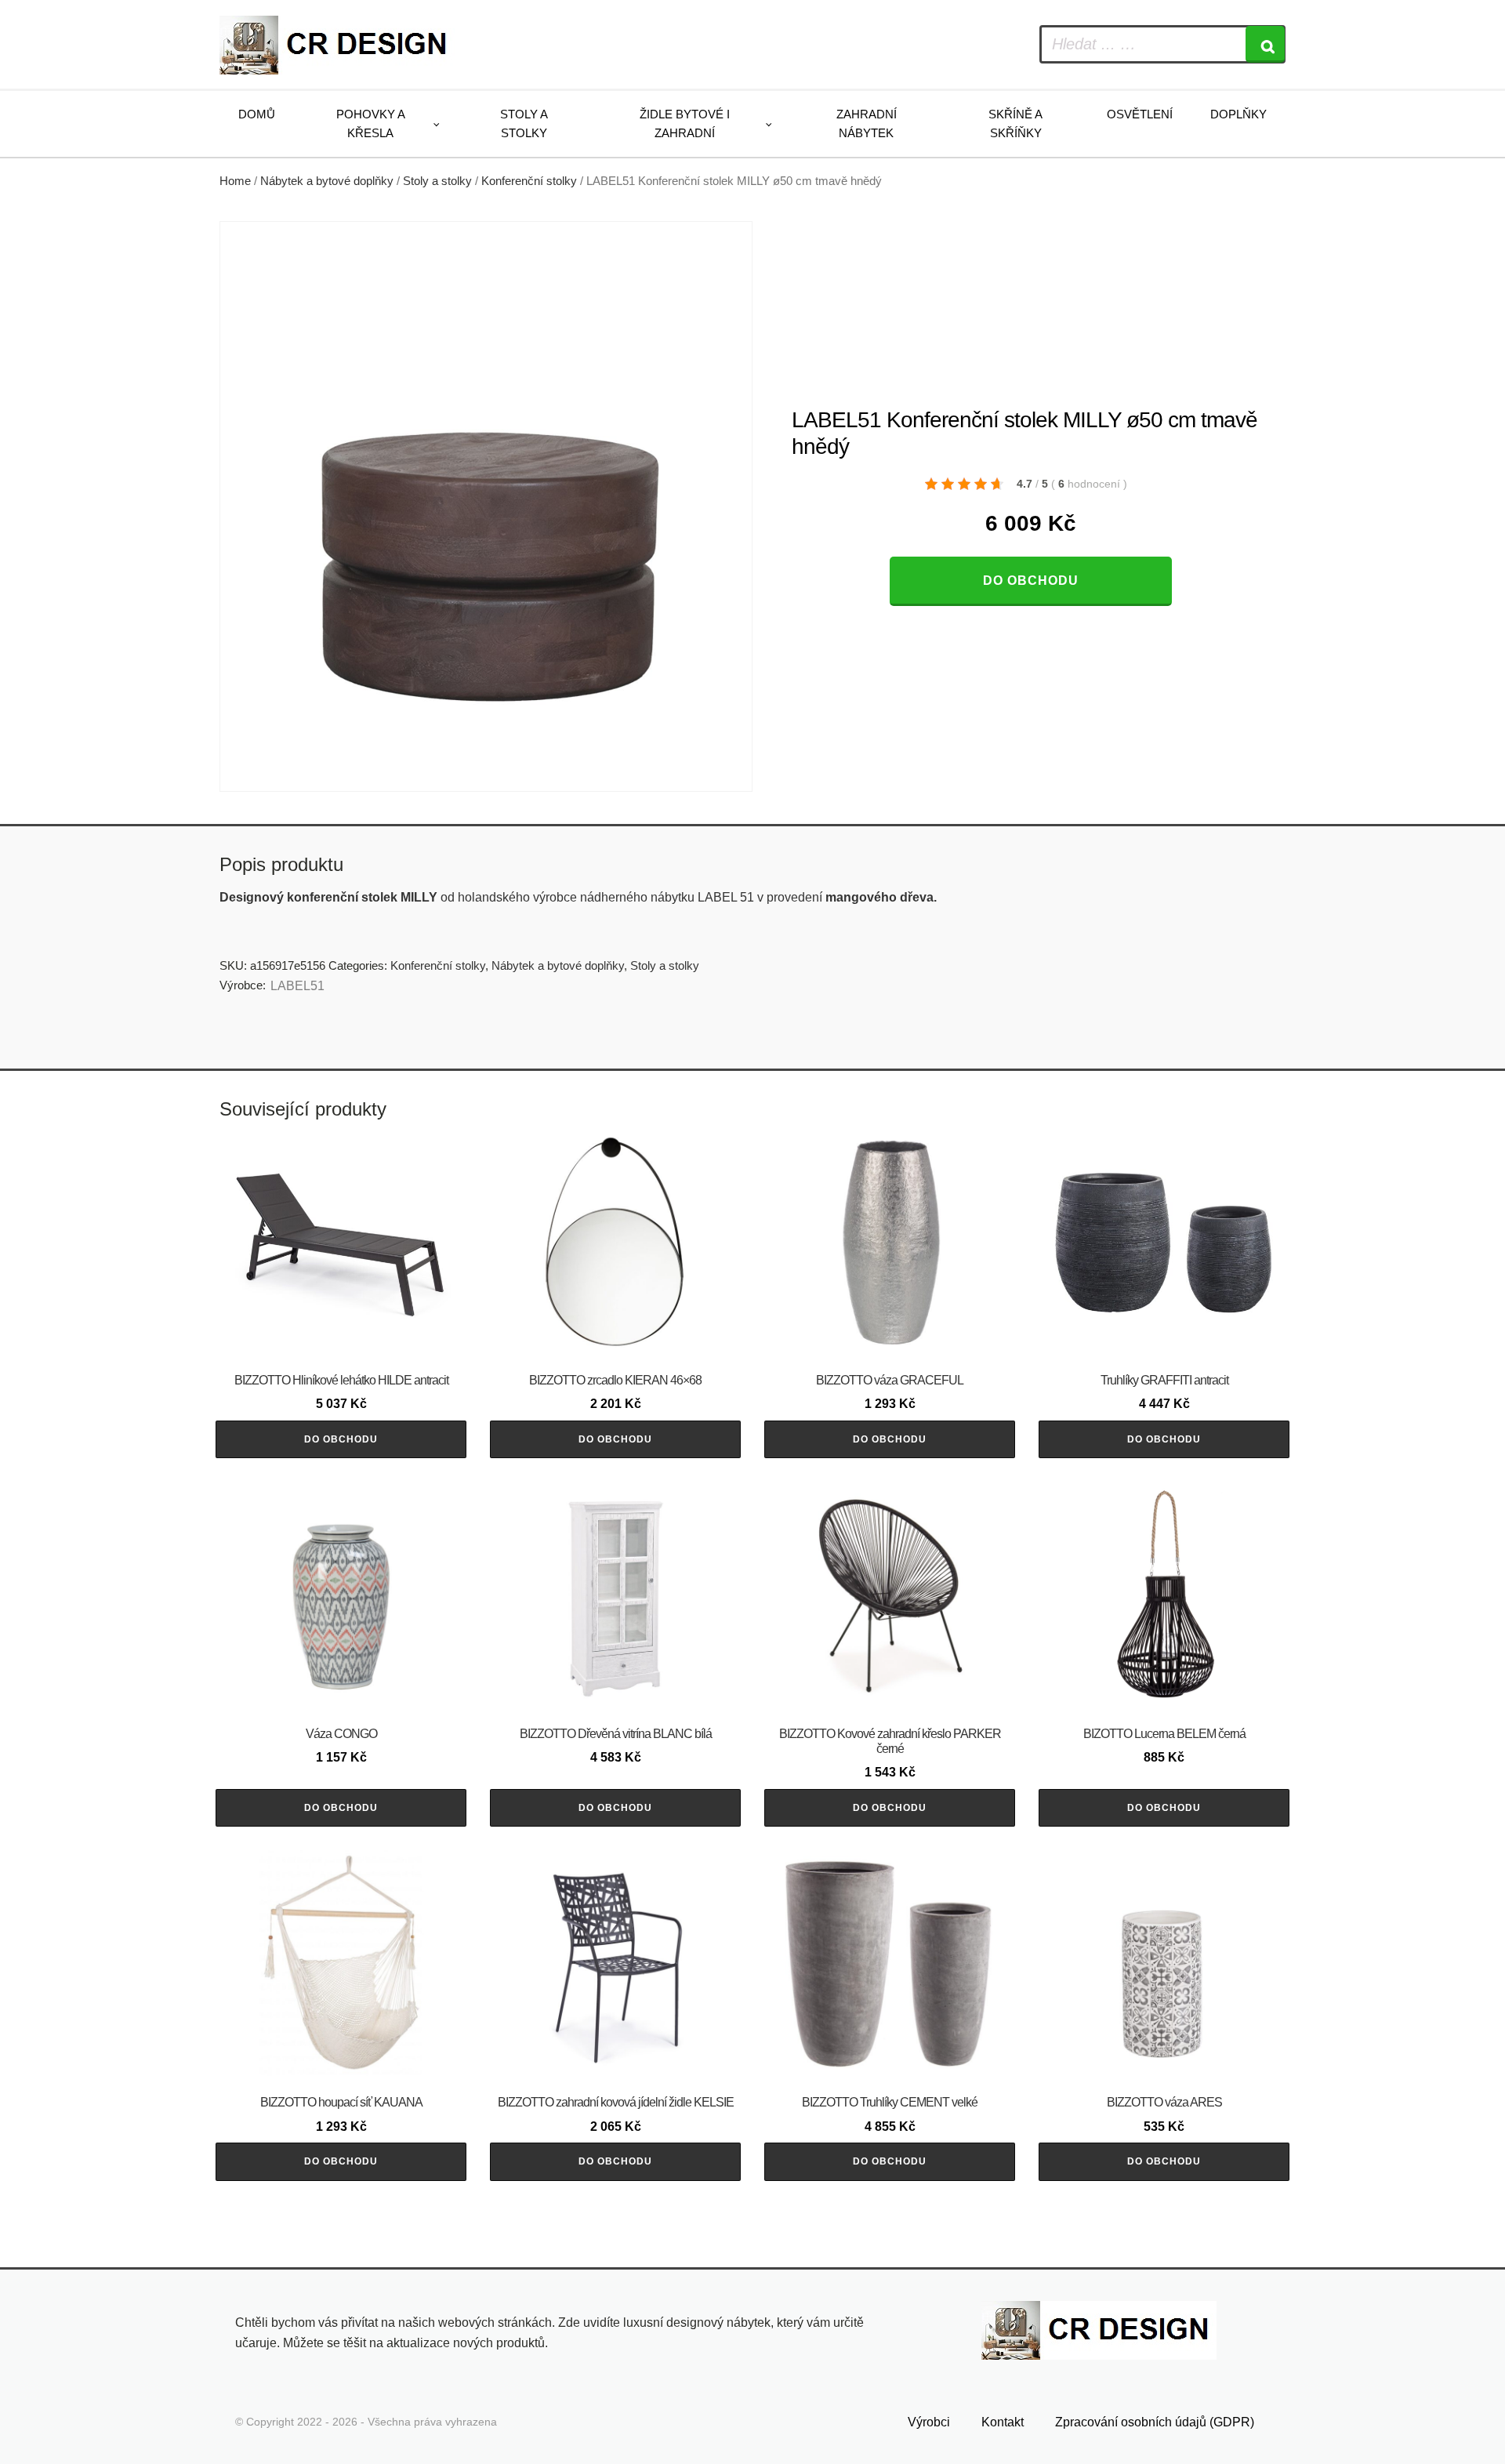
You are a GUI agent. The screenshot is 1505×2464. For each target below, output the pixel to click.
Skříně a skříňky (1015, 123)
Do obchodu (1031, 581)
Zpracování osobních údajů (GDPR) (1155, 2422)
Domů (257, 114)
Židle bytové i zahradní (685, 123)
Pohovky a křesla (371, 123)
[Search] (1265, 44)
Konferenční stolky (529, 181)
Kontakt (1003, 2422)
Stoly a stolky (524, 123)
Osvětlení (1140, 114)
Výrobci (929, 2422)
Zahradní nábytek (867, 123)
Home (235, 181)
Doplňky (1238, 114)
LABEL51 (297, 986)
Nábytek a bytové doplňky (327, 181)
